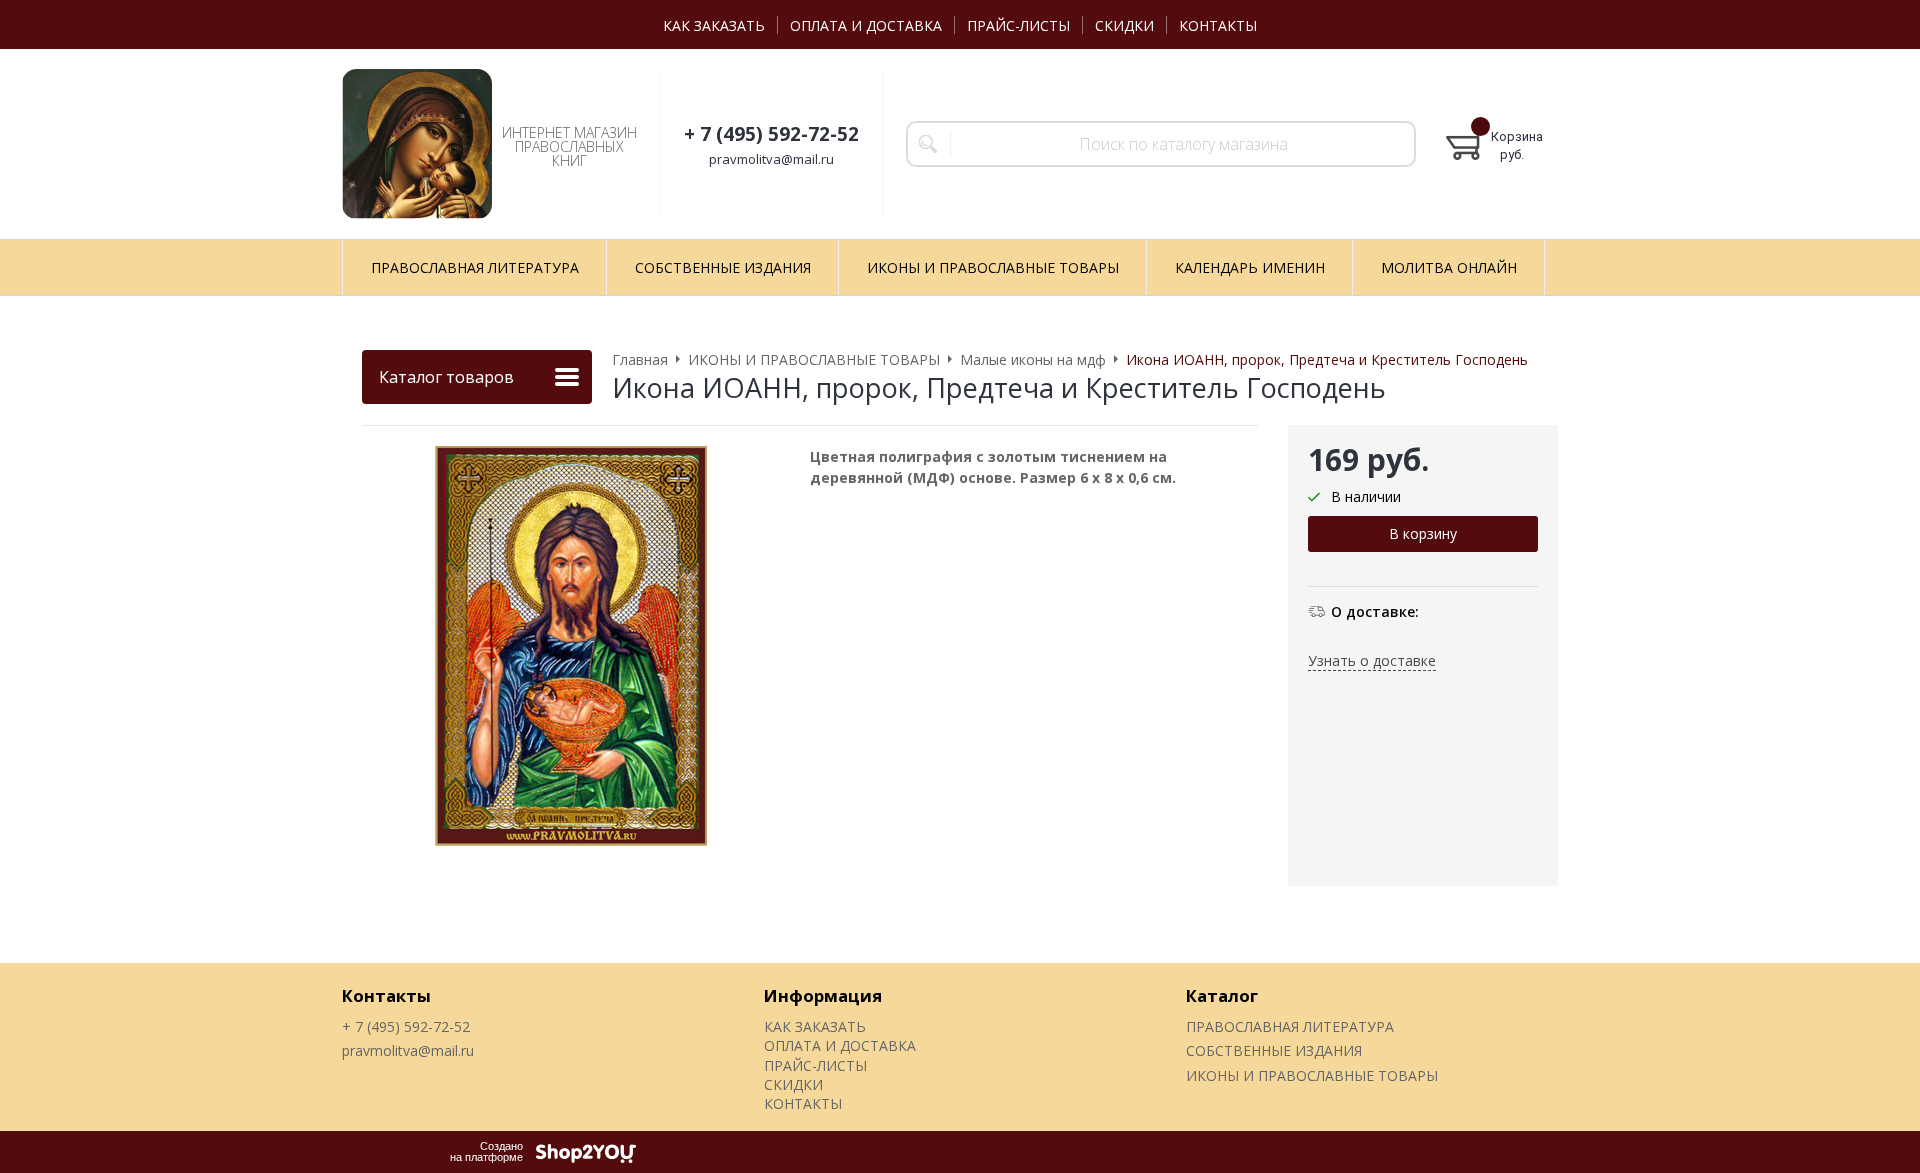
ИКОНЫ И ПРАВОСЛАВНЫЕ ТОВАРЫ (1312, 1075)
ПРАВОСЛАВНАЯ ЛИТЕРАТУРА (1290, 1026)
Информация (823, 995)
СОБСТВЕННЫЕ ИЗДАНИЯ (1274, 1050)
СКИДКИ (1124, 25)
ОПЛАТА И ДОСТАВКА (866, 25)
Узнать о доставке (1372, 660)
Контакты (386, 995)
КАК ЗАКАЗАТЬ (714, 25)
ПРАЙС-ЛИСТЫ (1018, 25)
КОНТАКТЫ (1218, 25)
